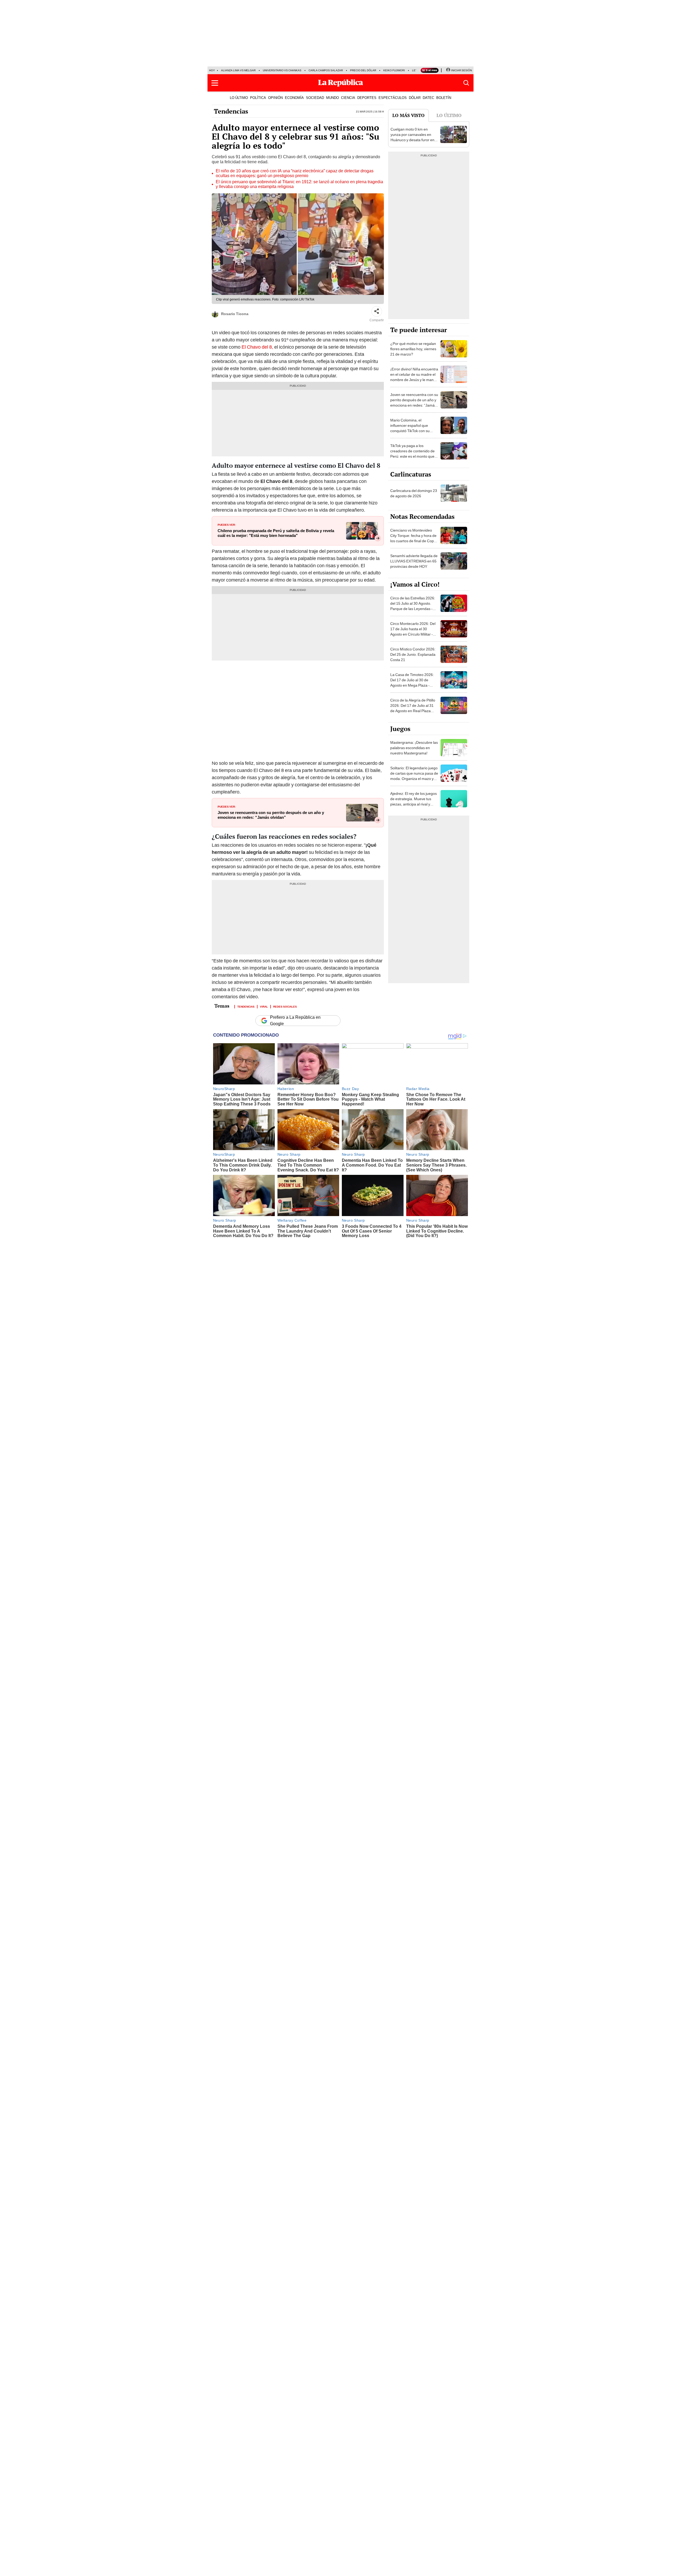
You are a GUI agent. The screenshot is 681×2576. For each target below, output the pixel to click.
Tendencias (231, 111)
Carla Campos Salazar (326, 70)
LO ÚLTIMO (239, 98)
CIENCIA (348, 98)
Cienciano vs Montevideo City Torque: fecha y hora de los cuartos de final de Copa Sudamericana (413, 538)
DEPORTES (367, 98)
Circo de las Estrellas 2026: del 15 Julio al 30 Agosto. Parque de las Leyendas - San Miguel (413, 606)
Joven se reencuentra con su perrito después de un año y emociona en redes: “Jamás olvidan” (271, 815)
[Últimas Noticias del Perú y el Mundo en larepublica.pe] (340, 83)
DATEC (428, 98)
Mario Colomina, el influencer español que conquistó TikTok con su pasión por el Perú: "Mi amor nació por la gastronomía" (414, 431)
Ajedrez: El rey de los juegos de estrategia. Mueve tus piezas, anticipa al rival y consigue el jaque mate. (414, 801)
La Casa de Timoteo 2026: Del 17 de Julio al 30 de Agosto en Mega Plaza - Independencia (412, 683)
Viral (264, 1006)
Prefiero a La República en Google (295, 1021)
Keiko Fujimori (394, 70)
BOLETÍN (444, 98)
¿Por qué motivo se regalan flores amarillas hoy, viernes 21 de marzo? (413, 349)
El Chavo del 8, (257, 347)
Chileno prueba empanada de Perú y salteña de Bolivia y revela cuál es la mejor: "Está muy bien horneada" (276, 533)
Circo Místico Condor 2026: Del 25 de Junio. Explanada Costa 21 (413, 654)
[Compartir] (377, 311)
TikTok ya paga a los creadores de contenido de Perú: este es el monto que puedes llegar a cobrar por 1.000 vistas (412, 456)
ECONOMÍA (294, 98)
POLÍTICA (258, 98)
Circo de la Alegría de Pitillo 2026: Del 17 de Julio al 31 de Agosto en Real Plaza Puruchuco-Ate (413, 708)
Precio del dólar (363, 70)
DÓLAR (415, 98)
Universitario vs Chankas (282, 70)
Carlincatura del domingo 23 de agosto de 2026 (414, 493)
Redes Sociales (285, 1006)
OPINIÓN (275, 98)
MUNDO (333, 98)
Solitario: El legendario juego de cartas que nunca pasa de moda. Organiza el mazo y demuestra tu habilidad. (414, 776)
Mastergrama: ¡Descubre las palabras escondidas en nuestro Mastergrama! (414, 748)
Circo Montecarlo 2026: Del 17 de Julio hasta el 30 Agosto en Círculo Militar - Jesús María (413, 632)
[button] (215, 83)
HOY (212, 70)
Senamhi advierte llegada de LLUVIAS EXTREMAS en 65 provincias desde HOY (414, 561)
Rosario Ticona (235, 314)
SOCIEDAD (315, 98)
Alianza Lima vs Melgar (238, 70)
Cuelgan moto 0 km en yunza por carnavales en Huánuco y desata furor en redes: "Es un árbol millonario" (412, 140)
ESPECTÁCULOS (393, 98)
